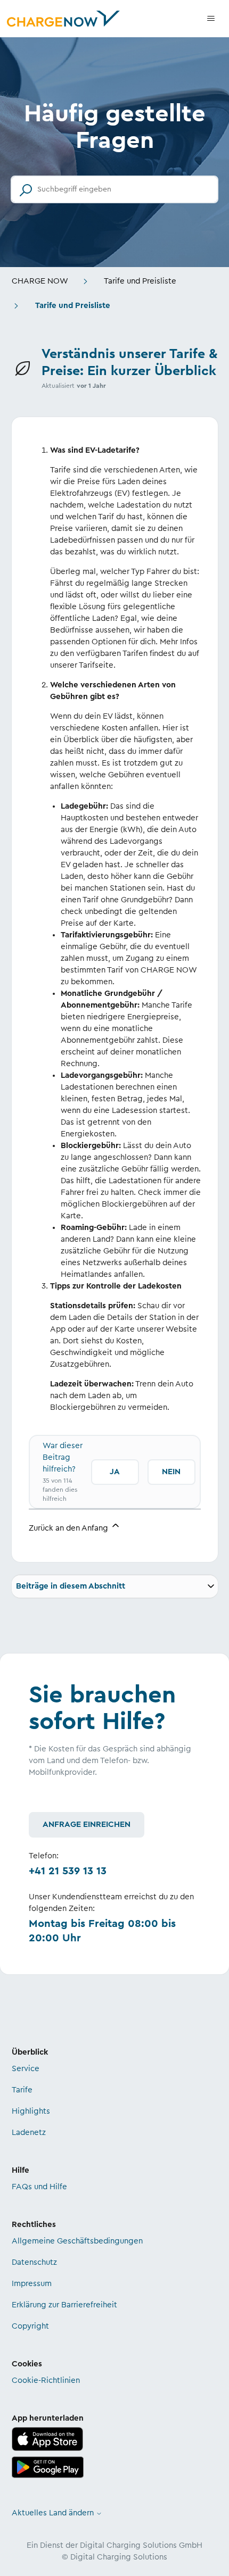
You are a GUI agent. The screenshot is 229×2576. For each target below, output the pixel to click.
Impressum (32, 2284)
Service (26, 2069)
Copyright (30, 2326)
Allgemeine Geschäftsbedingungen (77, 2241)
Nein (171, 1472)
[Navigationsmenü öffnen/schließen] (211, 19)
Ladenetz (29, 2133)
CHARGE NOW (40, 281)
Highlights (31, 2111)
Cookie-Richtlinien (46, 2380)
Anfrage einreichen (87, 1825)
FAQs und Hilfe (39, 2187)
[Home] (63, 19)
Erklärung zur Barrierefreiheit (64, 2305)
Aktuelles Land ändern (54, 2513)
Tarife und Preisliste (140, 281)
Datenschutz (34, 2262)
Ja (115, 1472)
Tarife (22, 2090)
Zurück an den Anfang (69, 1528)
